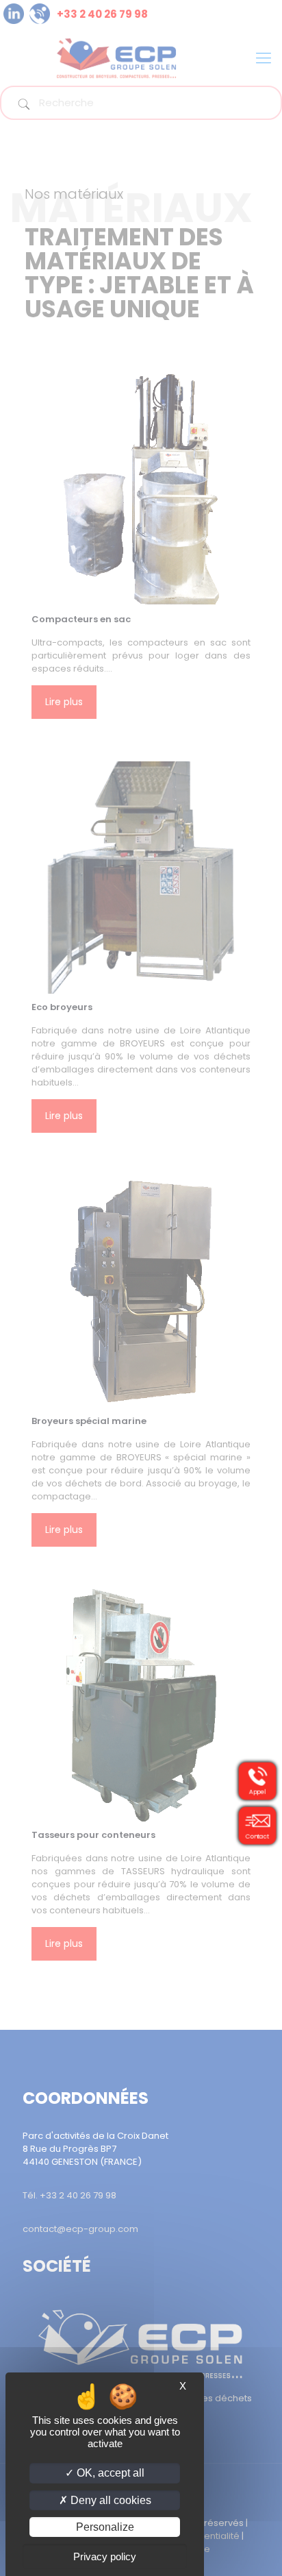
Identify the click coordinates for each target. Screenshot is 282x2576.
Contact (257, 1837)
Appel (257, 1792)
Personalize (105, 2527)
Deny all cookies (110, 2500)
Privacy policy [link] (105, 2556)
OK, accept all (109, 2473)
